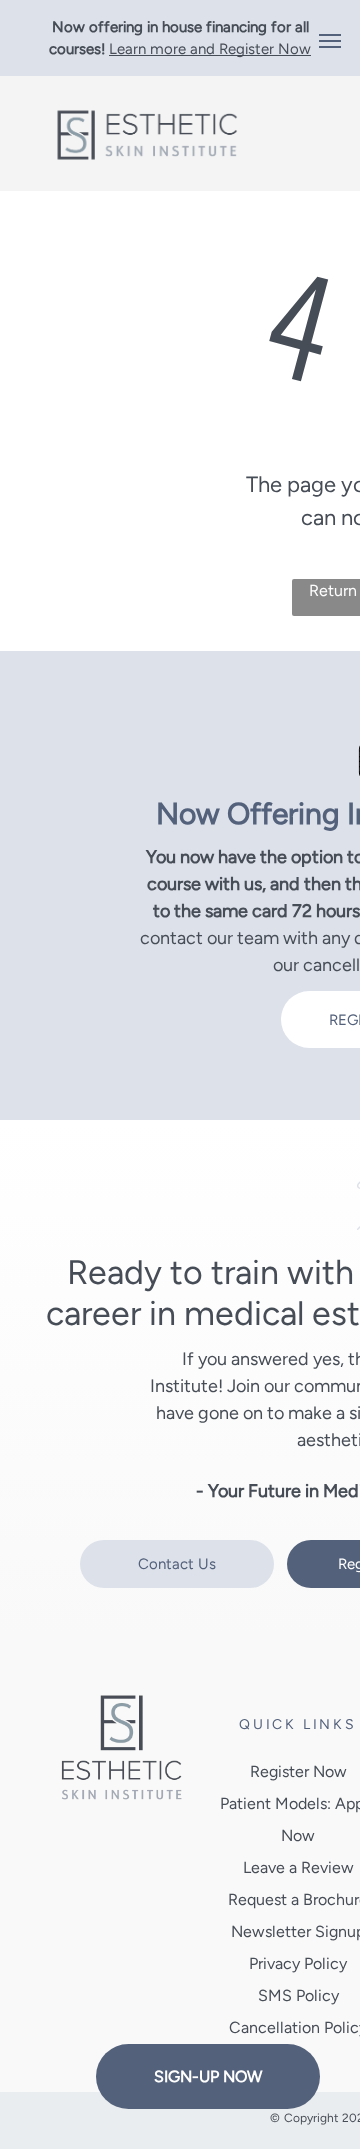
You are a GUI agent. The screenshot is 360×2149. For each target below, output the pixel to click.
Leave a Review (298, 1867)
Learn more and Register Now (210, 49)
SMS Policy (298, 1995)
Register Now (298, 1771)
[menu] (330, 41)
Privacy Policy (298, 1963)
